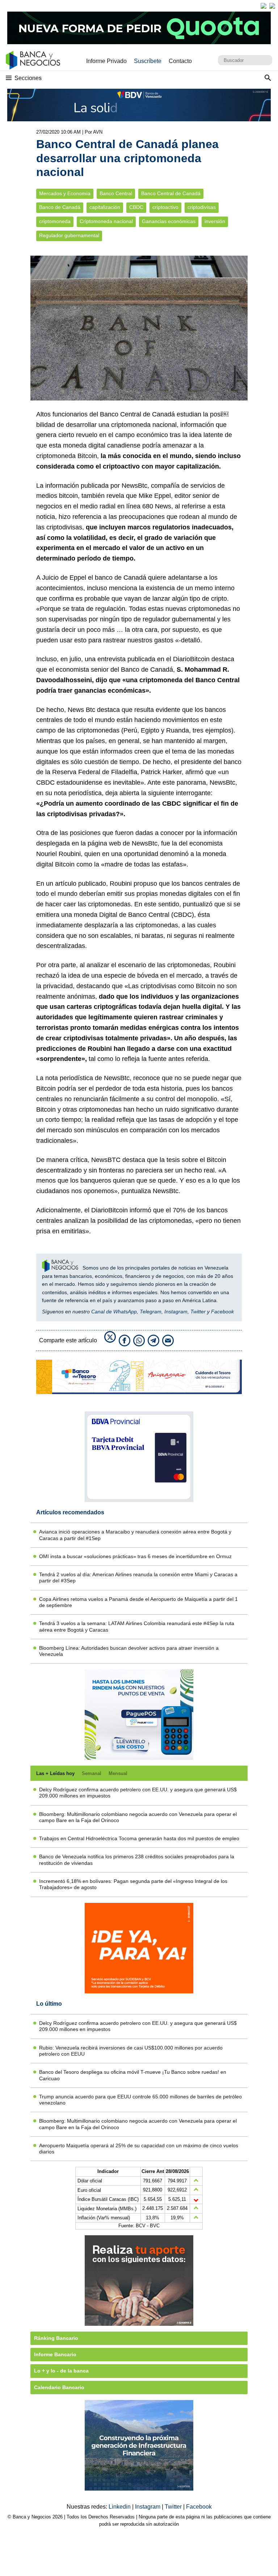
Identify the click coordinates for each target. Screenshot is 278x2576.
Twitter (198, 1312)
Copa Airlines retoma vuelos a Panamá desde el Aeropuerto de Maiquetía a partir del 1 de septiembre (138, 1602)
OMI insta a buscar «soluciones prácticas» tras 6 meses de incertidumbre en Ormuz (135, 1556)
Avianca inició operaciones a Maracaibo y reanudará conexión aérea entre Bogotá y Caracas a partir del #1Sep (135, 1535)
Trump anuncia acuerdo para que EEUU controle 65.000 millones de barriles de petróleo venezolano (140, 2100)
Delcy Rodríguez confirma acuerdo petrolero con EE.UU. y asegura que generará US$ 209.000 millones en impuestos (138, 1793)
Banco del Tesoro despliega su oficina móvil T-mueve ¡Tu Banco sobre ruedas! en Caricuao (133, 2075)
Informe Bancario (55, 2354)
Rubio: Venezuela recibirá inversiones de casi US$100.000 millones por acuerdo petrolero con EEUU (131, 2051)
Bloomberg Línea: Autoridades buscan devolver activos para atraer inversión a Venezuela (129, 1651)
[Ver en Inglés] (264, 6)
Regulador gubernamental (69, 236)
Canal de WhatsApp (114, 1312)
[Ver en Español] (272, 6)
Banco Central (116, 194)
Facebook (222, 1312)
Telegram (151, 1312)
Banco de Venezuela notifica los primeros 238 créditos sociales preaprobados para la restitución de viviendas (137, 1860)
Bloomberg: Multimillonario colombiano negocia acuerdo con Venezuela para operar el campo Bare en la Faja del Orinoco (138, 1817)
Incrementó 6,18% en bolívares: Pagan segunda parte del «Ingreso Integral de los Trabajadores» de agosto (133, 1884)
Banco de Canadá (60, 207)
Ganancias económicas (169, 221)
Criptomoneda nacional (106, 221)
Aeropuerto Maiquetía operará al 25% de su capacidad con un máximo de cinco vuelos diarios (139, 2149)
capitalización (105, 207)
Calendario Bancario (59, 2387)
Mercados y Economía (65, 194)
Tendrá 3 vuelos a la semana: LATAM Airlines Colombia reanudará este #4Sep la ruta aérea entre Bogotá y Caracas (137, 1626)
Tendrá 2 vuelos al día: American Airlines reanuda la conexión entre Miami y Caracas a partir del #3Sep (138, 1578)
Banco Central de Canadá (171, 194)
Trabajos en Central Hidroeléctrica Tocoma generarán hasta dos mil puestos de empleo (139, 1838)
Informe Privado (106, 61)
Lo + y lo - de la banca (61, 2371)
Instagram (176, 1312)
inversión (215, 221)
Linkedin (120, 2507)
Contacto (180, 61)
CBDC (136, 207)
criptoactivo (165, 207)
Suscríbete (148, 61)
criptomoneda (55, 221)
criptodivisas (202, 207)
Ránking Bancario (56, 2338)
